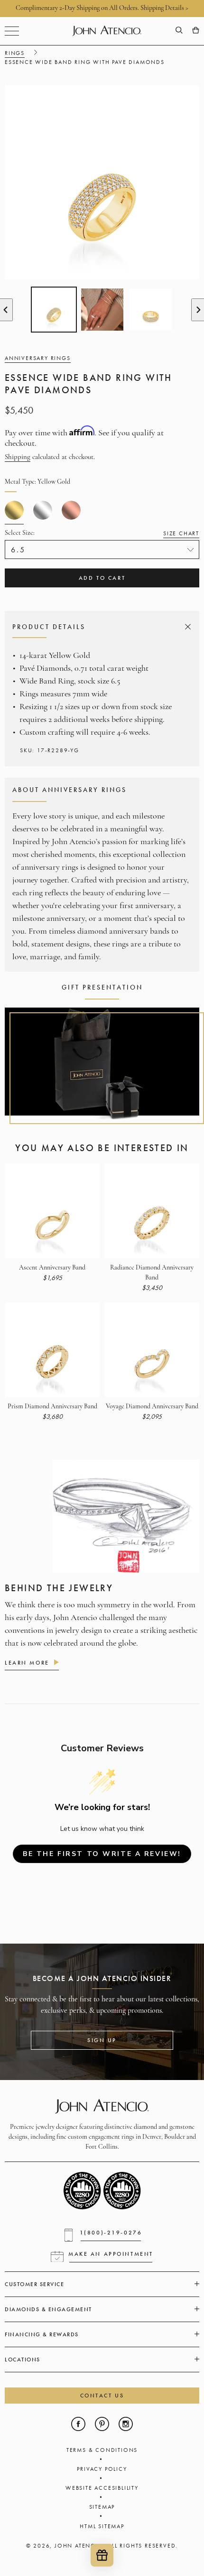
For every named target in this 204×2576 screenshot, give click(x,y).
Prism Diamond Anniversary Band (52, 1407)
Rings (15, 53)
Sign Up (102, 2040)
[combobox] (102, 549)
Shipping (18, 457)
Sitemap (102, 2507)
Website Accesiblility (102, 2488)
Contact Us (102, 2396)
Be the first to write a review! (102, 1854)
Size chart (181, 533)
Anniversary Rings (38, 358)
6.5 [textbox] (18, 550)
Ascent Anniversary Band (52, 1268)
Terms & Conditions (102, 2450)
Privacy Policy (102, 2469)
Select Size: (102, 533)
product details (100, 627)
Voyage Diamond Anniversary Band (152, 1407)
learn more (27, 1663)
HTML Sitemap (102, 2526)
